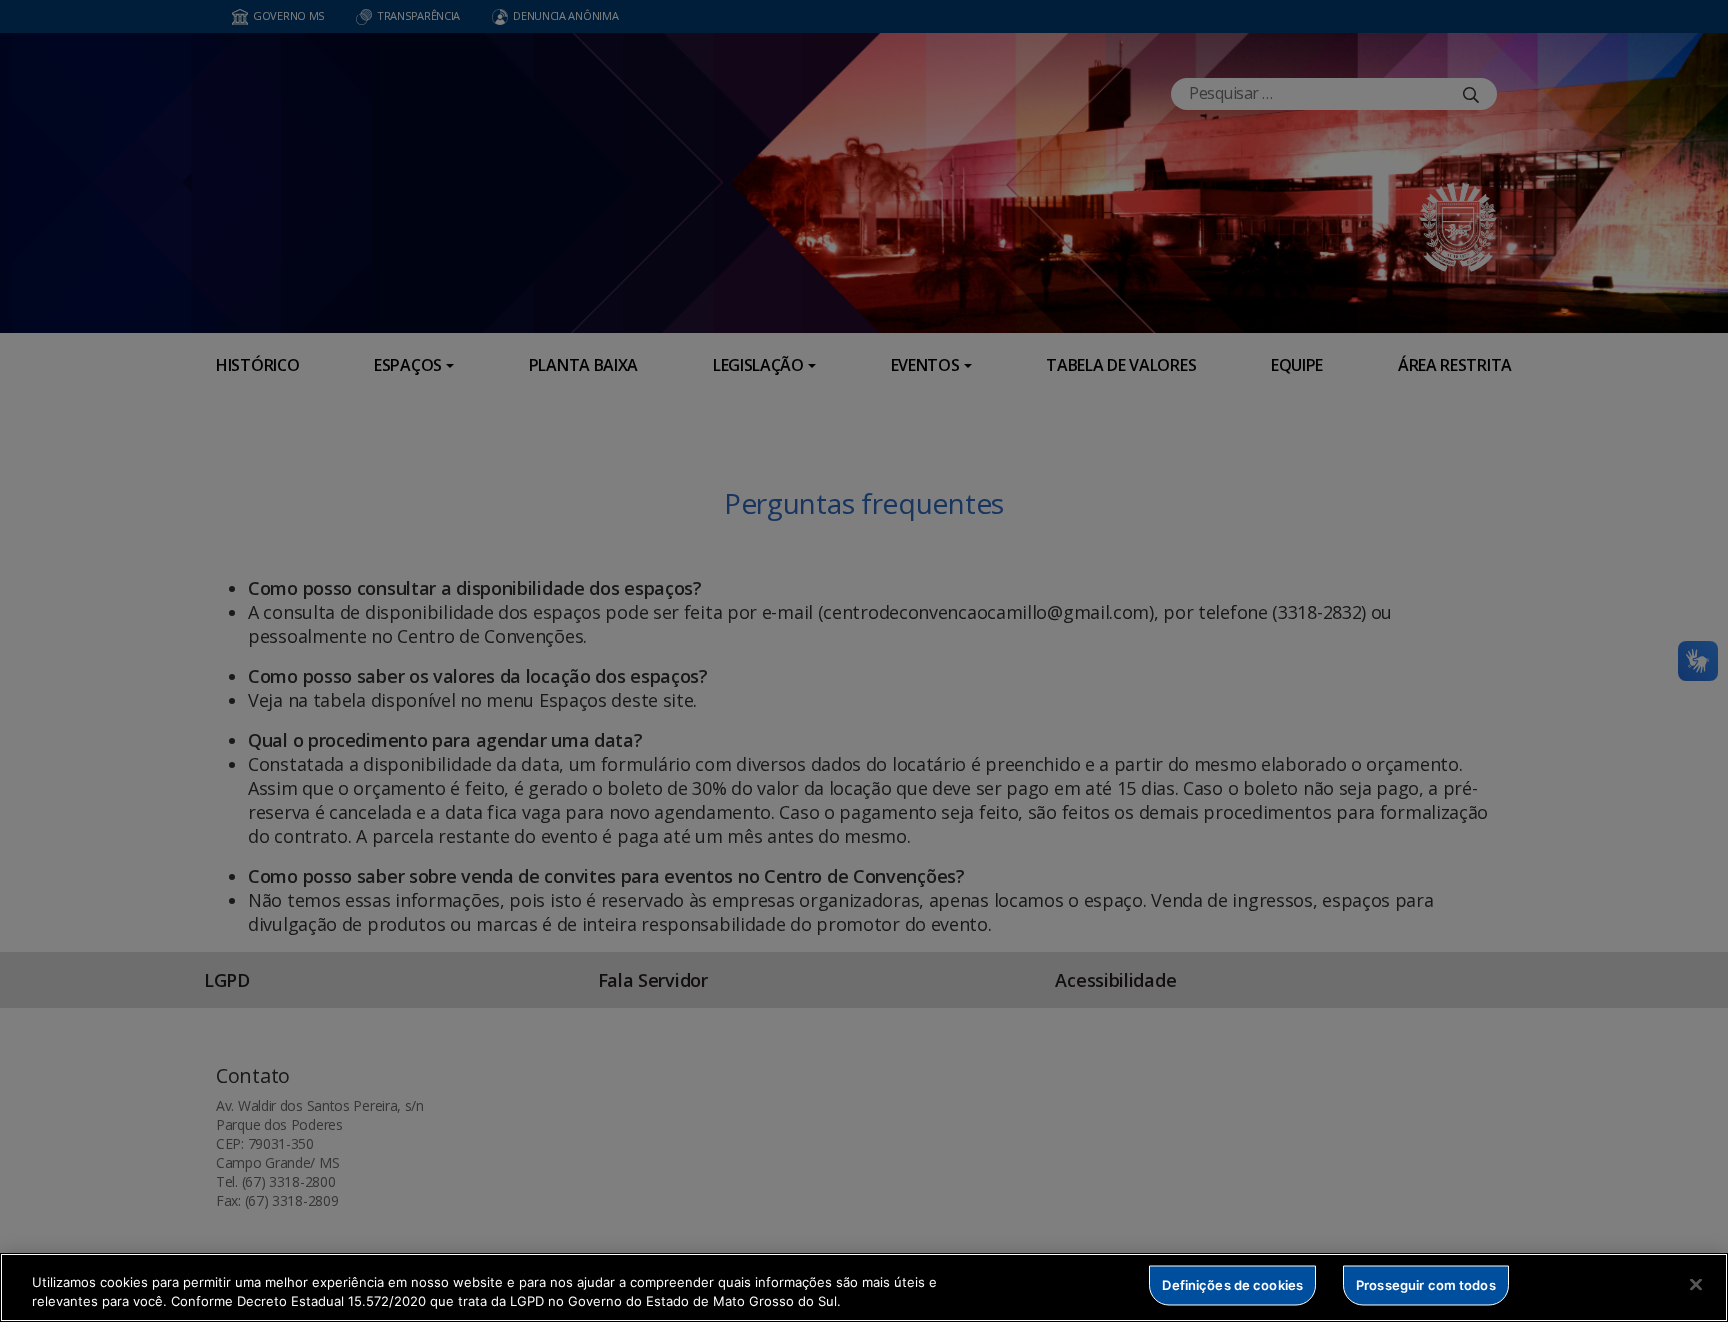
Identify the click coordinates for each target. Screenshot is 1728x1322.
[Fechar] (1696, 1285)
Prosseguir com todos (1426, 1285)
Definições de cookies (1232, 1285)
